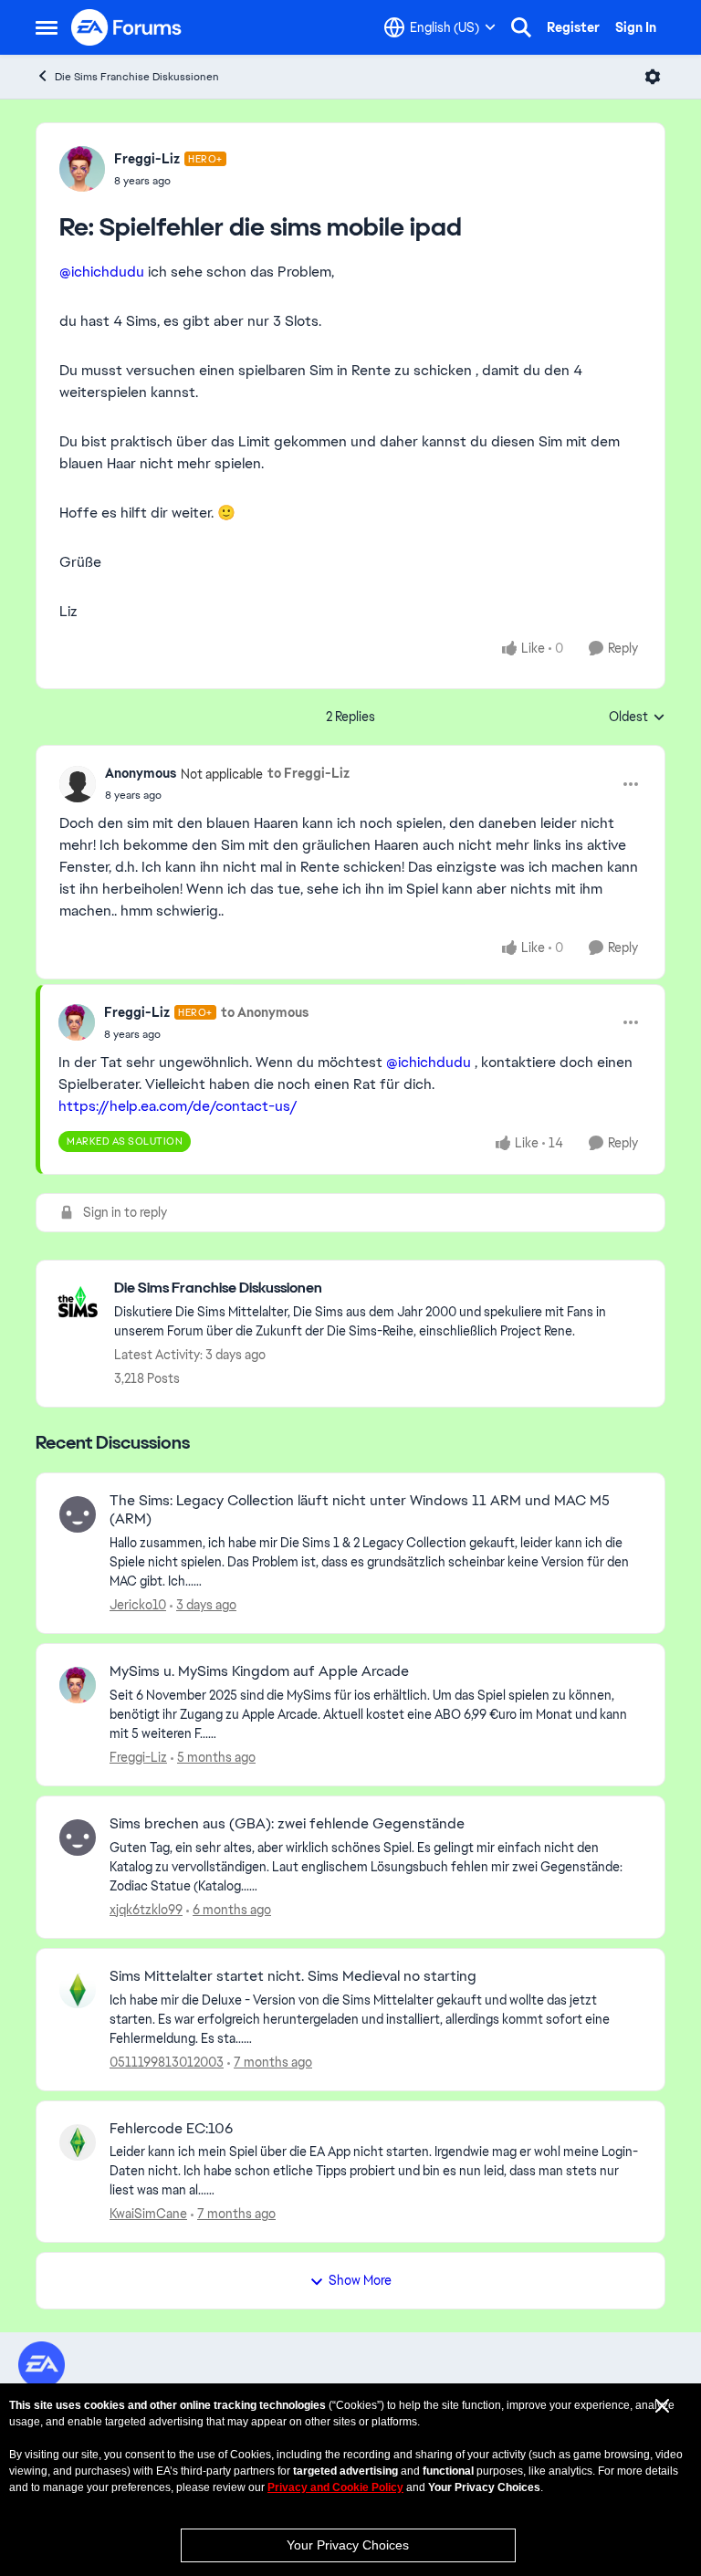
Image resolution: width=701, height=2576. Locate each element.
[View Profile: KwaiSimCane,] (78, 2142)
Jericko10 (138, 1605)
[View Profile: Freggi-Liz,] (78, 1685)
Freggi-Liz (147, 159)
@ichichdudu (102, 272)
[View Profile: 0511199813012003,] (78, 1990)
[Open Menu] (653, 77)
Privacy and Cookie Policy (335, 2487)
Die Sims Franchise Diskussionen (137, 77)
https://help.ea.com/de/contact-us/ (178, 1106)
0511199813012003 (167, 2062)
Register (573, 27)
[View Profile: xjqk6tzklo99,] (78, 1838)
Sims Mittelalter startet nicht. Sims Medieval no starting (293, 1976)
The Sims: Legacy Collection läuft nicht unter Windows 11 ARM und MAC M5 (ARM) (360, 1510)
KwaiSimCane (148, 2214)
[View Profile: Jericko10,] (78, 1514)
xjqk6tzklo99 (146, 1910)
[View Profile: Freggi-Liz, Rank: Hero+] (82, 169)
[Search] (521, 27)
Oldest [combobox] (637, 717)
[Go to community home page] (127, 27)
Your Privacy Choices (348, 2545)
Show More (360, 2280)
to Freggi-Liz (309, 773)
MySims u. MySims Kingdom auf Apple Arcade (259, 1671)
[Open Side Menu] (47, 27)
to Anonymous (265, 1012)
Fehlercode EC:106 (171, 2129)
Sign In (636, 27)
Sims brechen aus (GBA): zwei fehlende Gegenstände (287, 1824)
